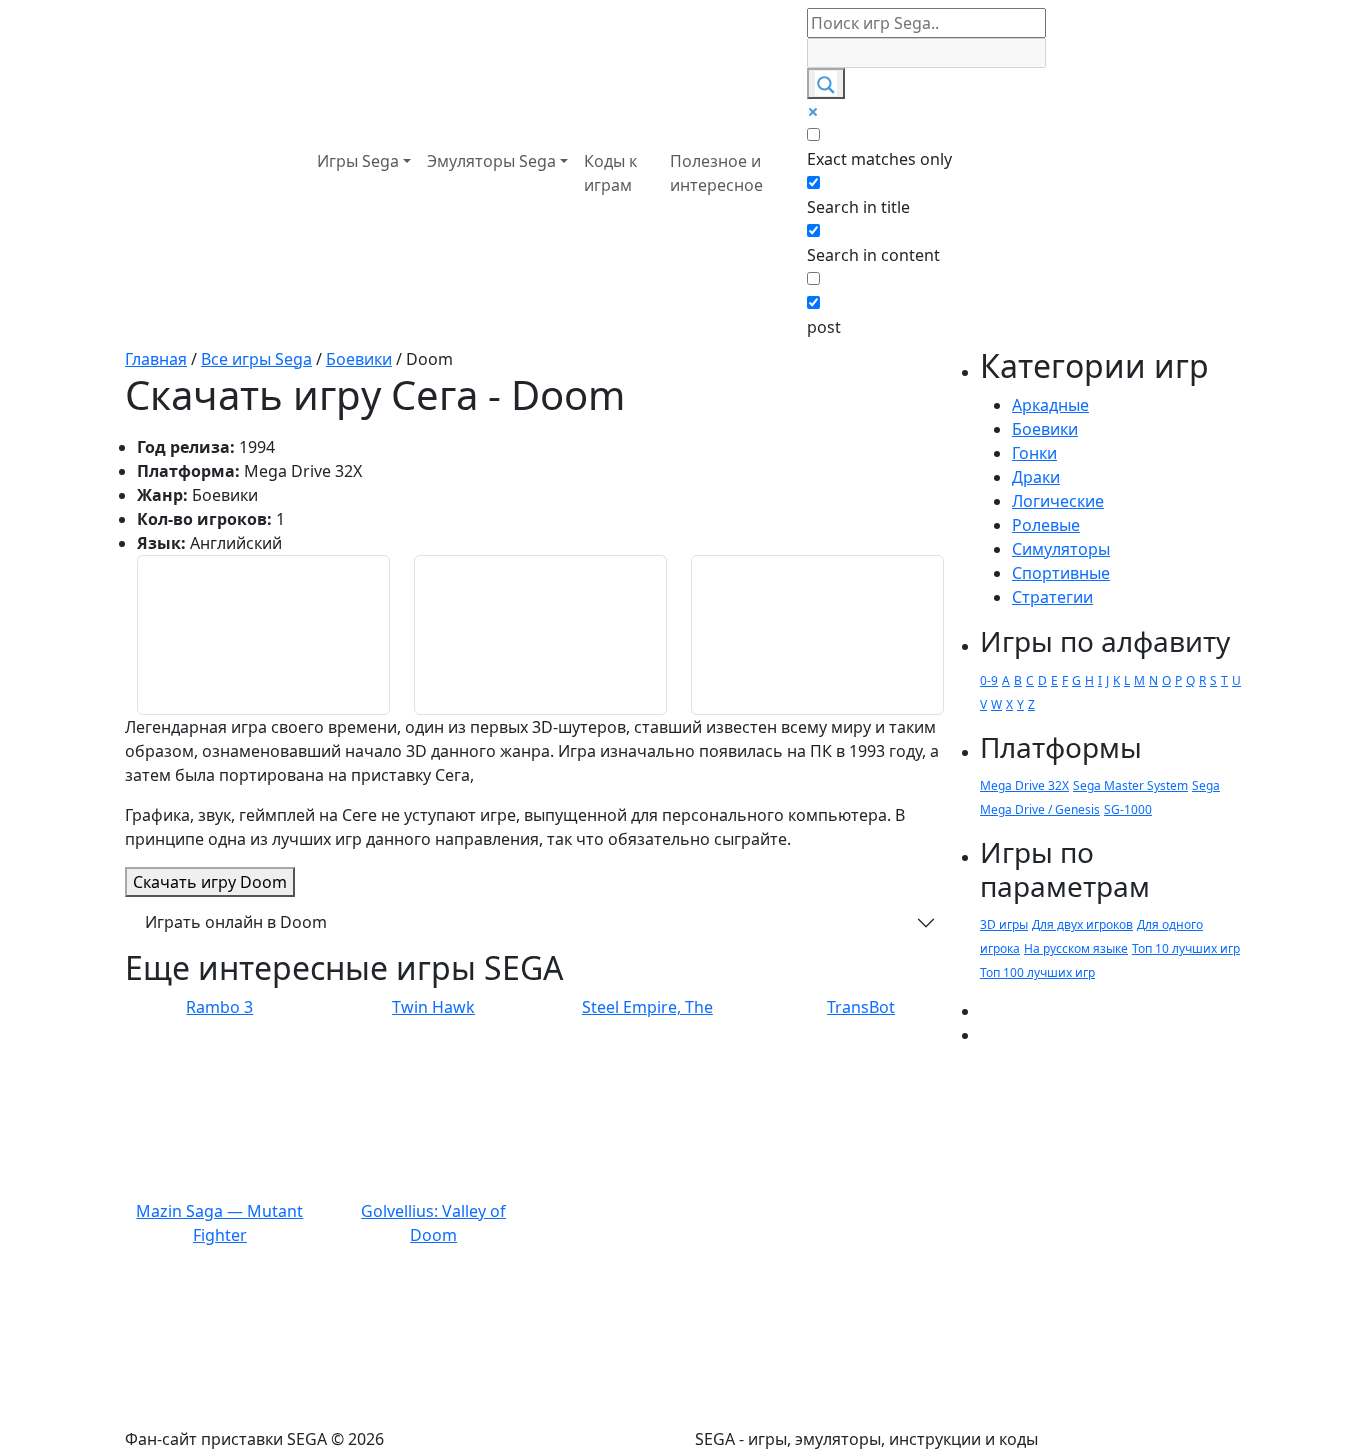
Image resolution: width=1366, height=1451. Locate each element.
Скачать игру (210, 882)
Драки (1036, 477)
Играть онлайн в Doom (236, 922)
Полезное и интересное (716, 173)
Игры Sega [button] (358, 161)
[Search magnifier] (826, 83)
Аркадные (1050, 405)
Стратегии (1052, 597)
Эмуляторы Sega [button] (491, 161)
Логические (1058, 501)
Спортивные (1061, 573)
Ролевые (1046, 525)
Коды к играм (610, 173)
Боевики (1045, 429)
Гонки (1034, 453)
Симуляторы (1061, 549)
